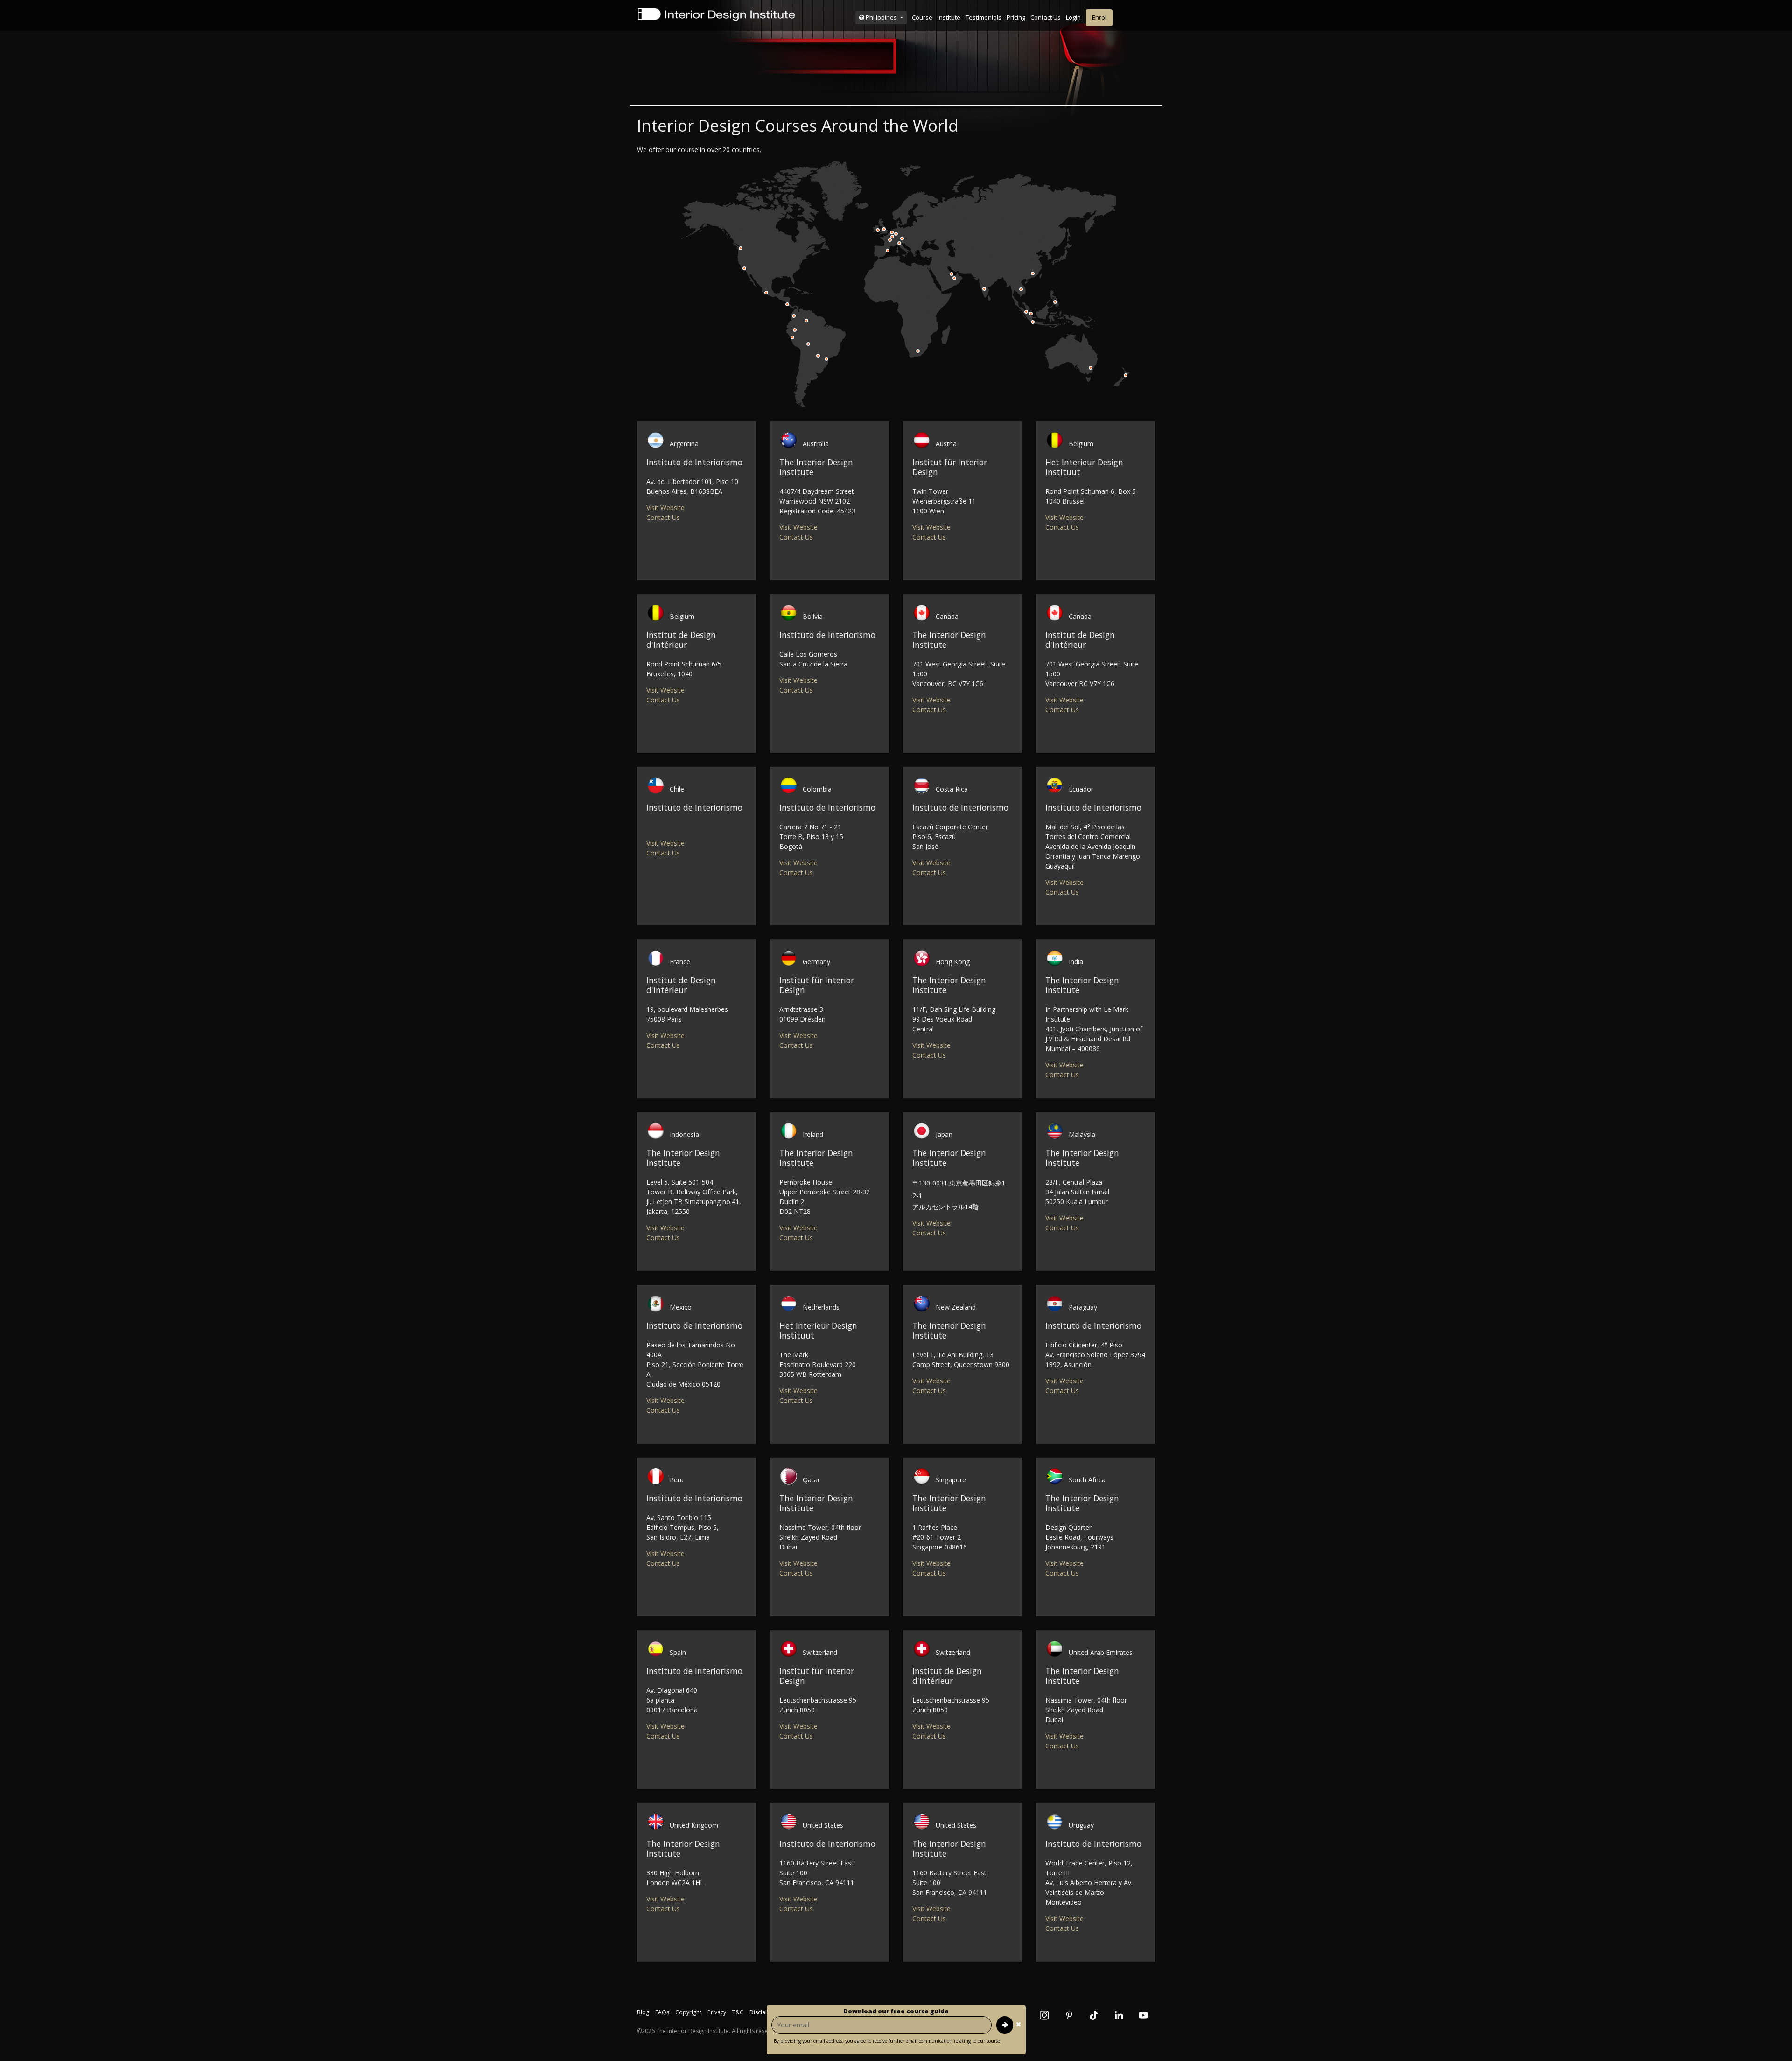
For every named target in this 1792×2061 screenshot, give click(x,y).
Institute (949, 17)
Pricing (1016, 17)
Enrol (1099, 17)
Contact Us (1046, 17)
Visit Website (665, 508)
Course (922, 17)
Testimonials (983, 17)
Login (1073, 17)
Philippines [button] (881, 17)
